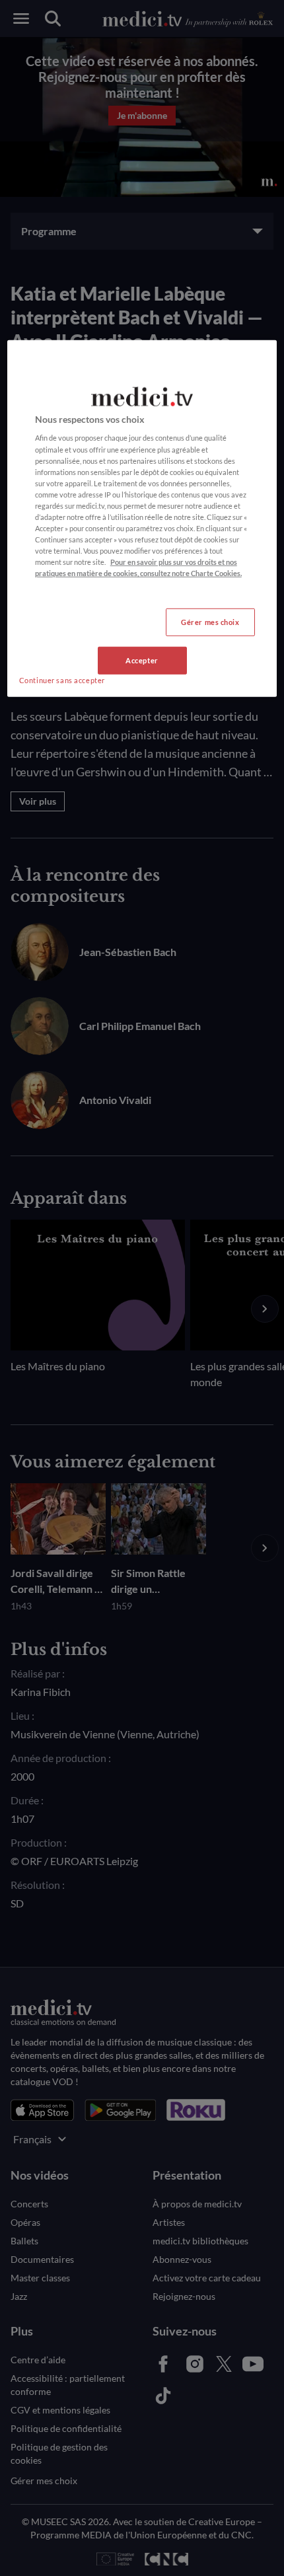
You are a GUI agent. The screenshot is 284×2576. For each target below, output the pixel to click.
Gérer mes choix (210, 622)
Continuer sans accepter (62, 680)
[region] (142, 519)
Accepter (142, 660)
